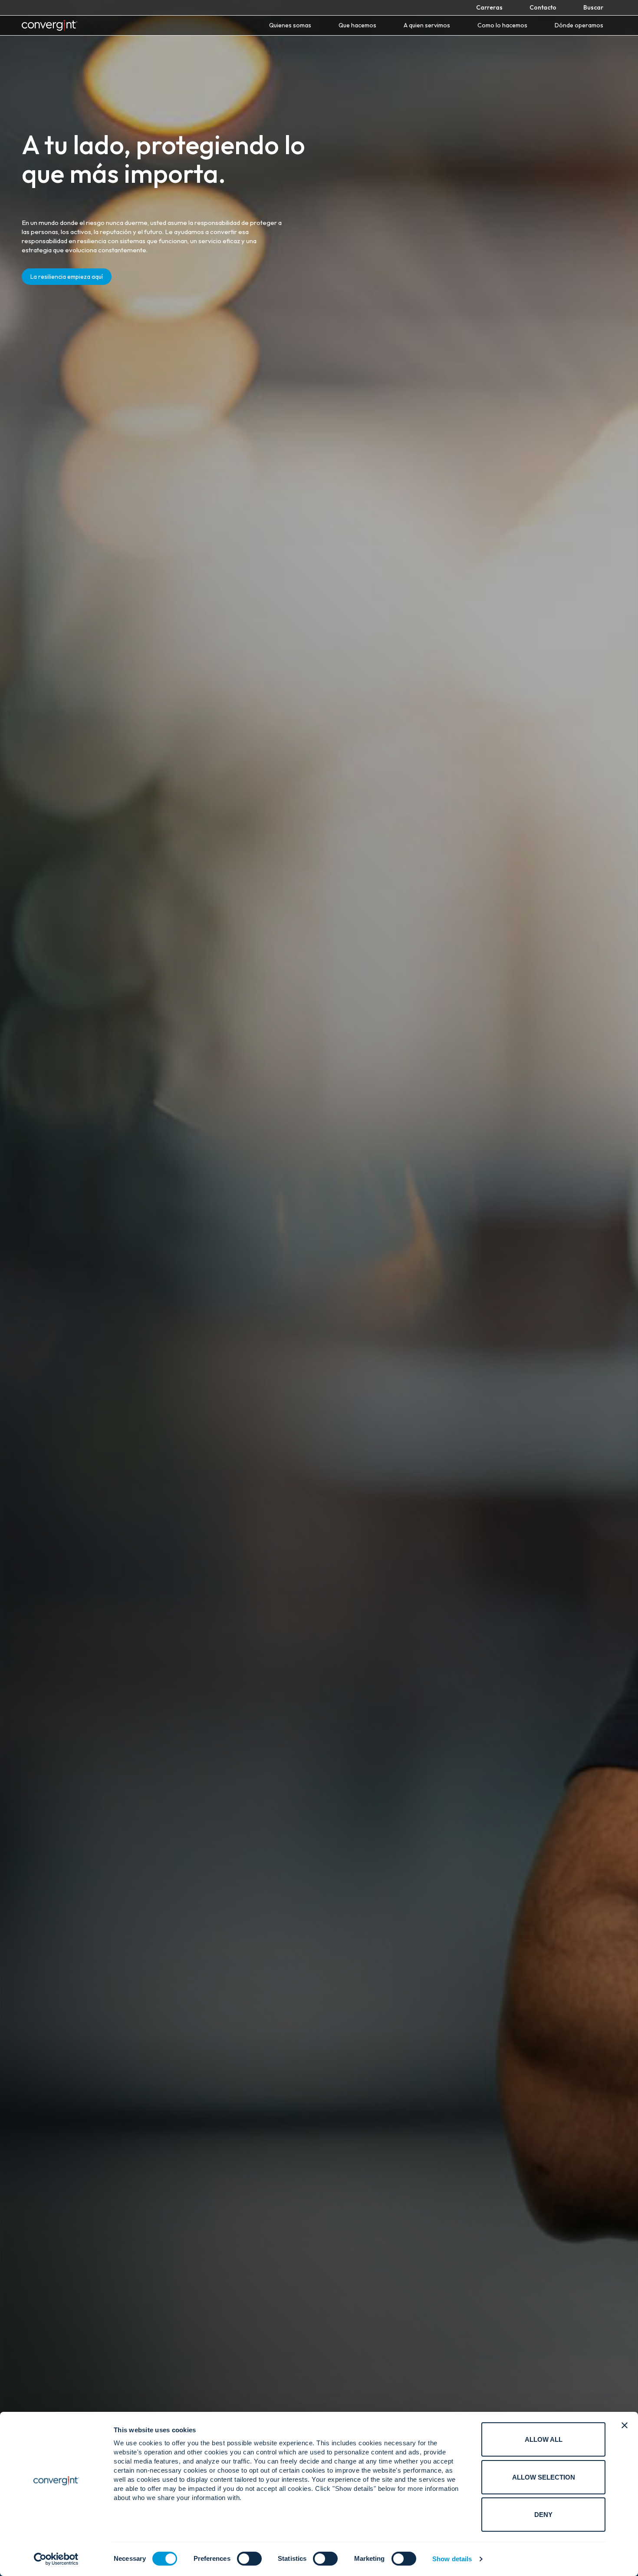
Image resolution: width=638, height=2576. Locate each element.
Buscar (593, 7)
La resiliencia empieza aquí (67, 277)
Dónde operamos (579, 25)
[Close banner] (625, 2425)
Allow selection (544, 2477)
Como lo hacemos (502, 25)
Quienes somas (290, 25)
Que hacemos (357, 25)
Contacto (543, 7)
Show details (452, 2559)
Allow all (544, 2439)
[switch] (249, 2559)
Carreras (489, 7)
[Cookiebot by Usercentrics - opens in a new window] (56, 2559)
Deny (543, 2515)
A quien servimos (427, 25)
